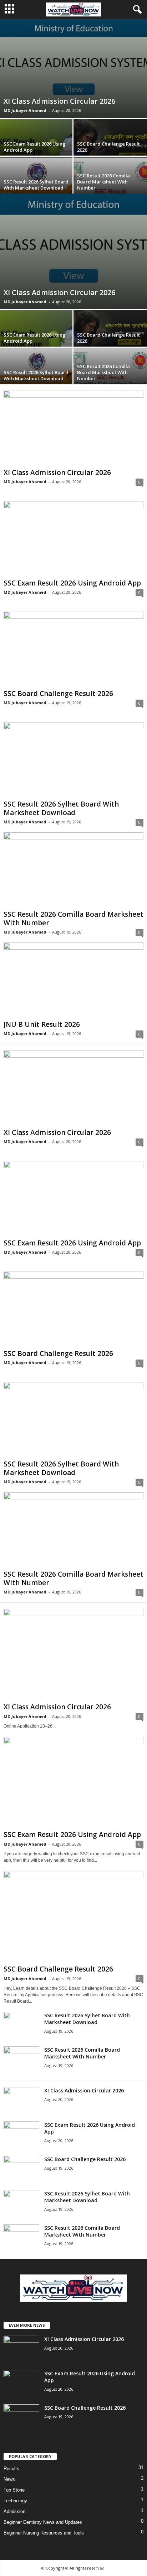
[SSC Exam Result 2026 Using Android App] (73, 538)
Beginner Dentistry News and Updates (43, 2522)
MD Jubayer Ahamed (25, 110)
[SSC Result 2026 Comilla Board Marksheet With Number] (73, 870)
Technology (15, 2501)
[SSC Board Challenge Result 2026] (73, 649)
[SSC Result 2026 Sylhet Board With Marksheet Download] (73, 760)
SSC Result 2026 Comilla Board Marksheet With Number (103, 182)
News (9, 2479)
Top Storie (14, 2490)
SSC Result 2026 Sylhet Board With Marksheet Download (36, 185)
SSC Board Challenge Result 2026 (108, 147)
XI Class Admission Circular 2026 (59, 101)
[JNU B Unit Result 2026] (73, 980)
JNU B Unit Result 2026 (42, 1024)
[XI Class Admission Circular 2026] (73, 68)
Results (11, 2469)
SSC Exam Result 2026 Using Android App (35, 147)
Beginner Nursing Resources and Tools (44, 2533)
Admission (14, 2511)
